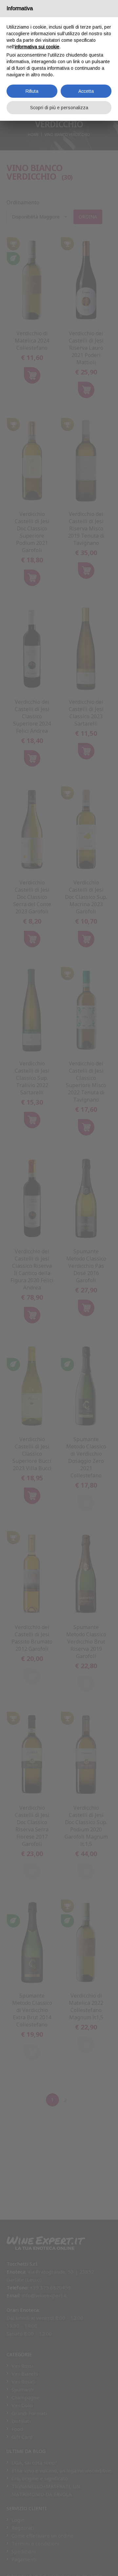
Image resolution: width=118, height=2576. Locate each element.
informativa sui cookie (37, 47)
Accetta (86, 91)
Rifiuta (32, 91)
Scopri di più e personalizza (59, 108)
